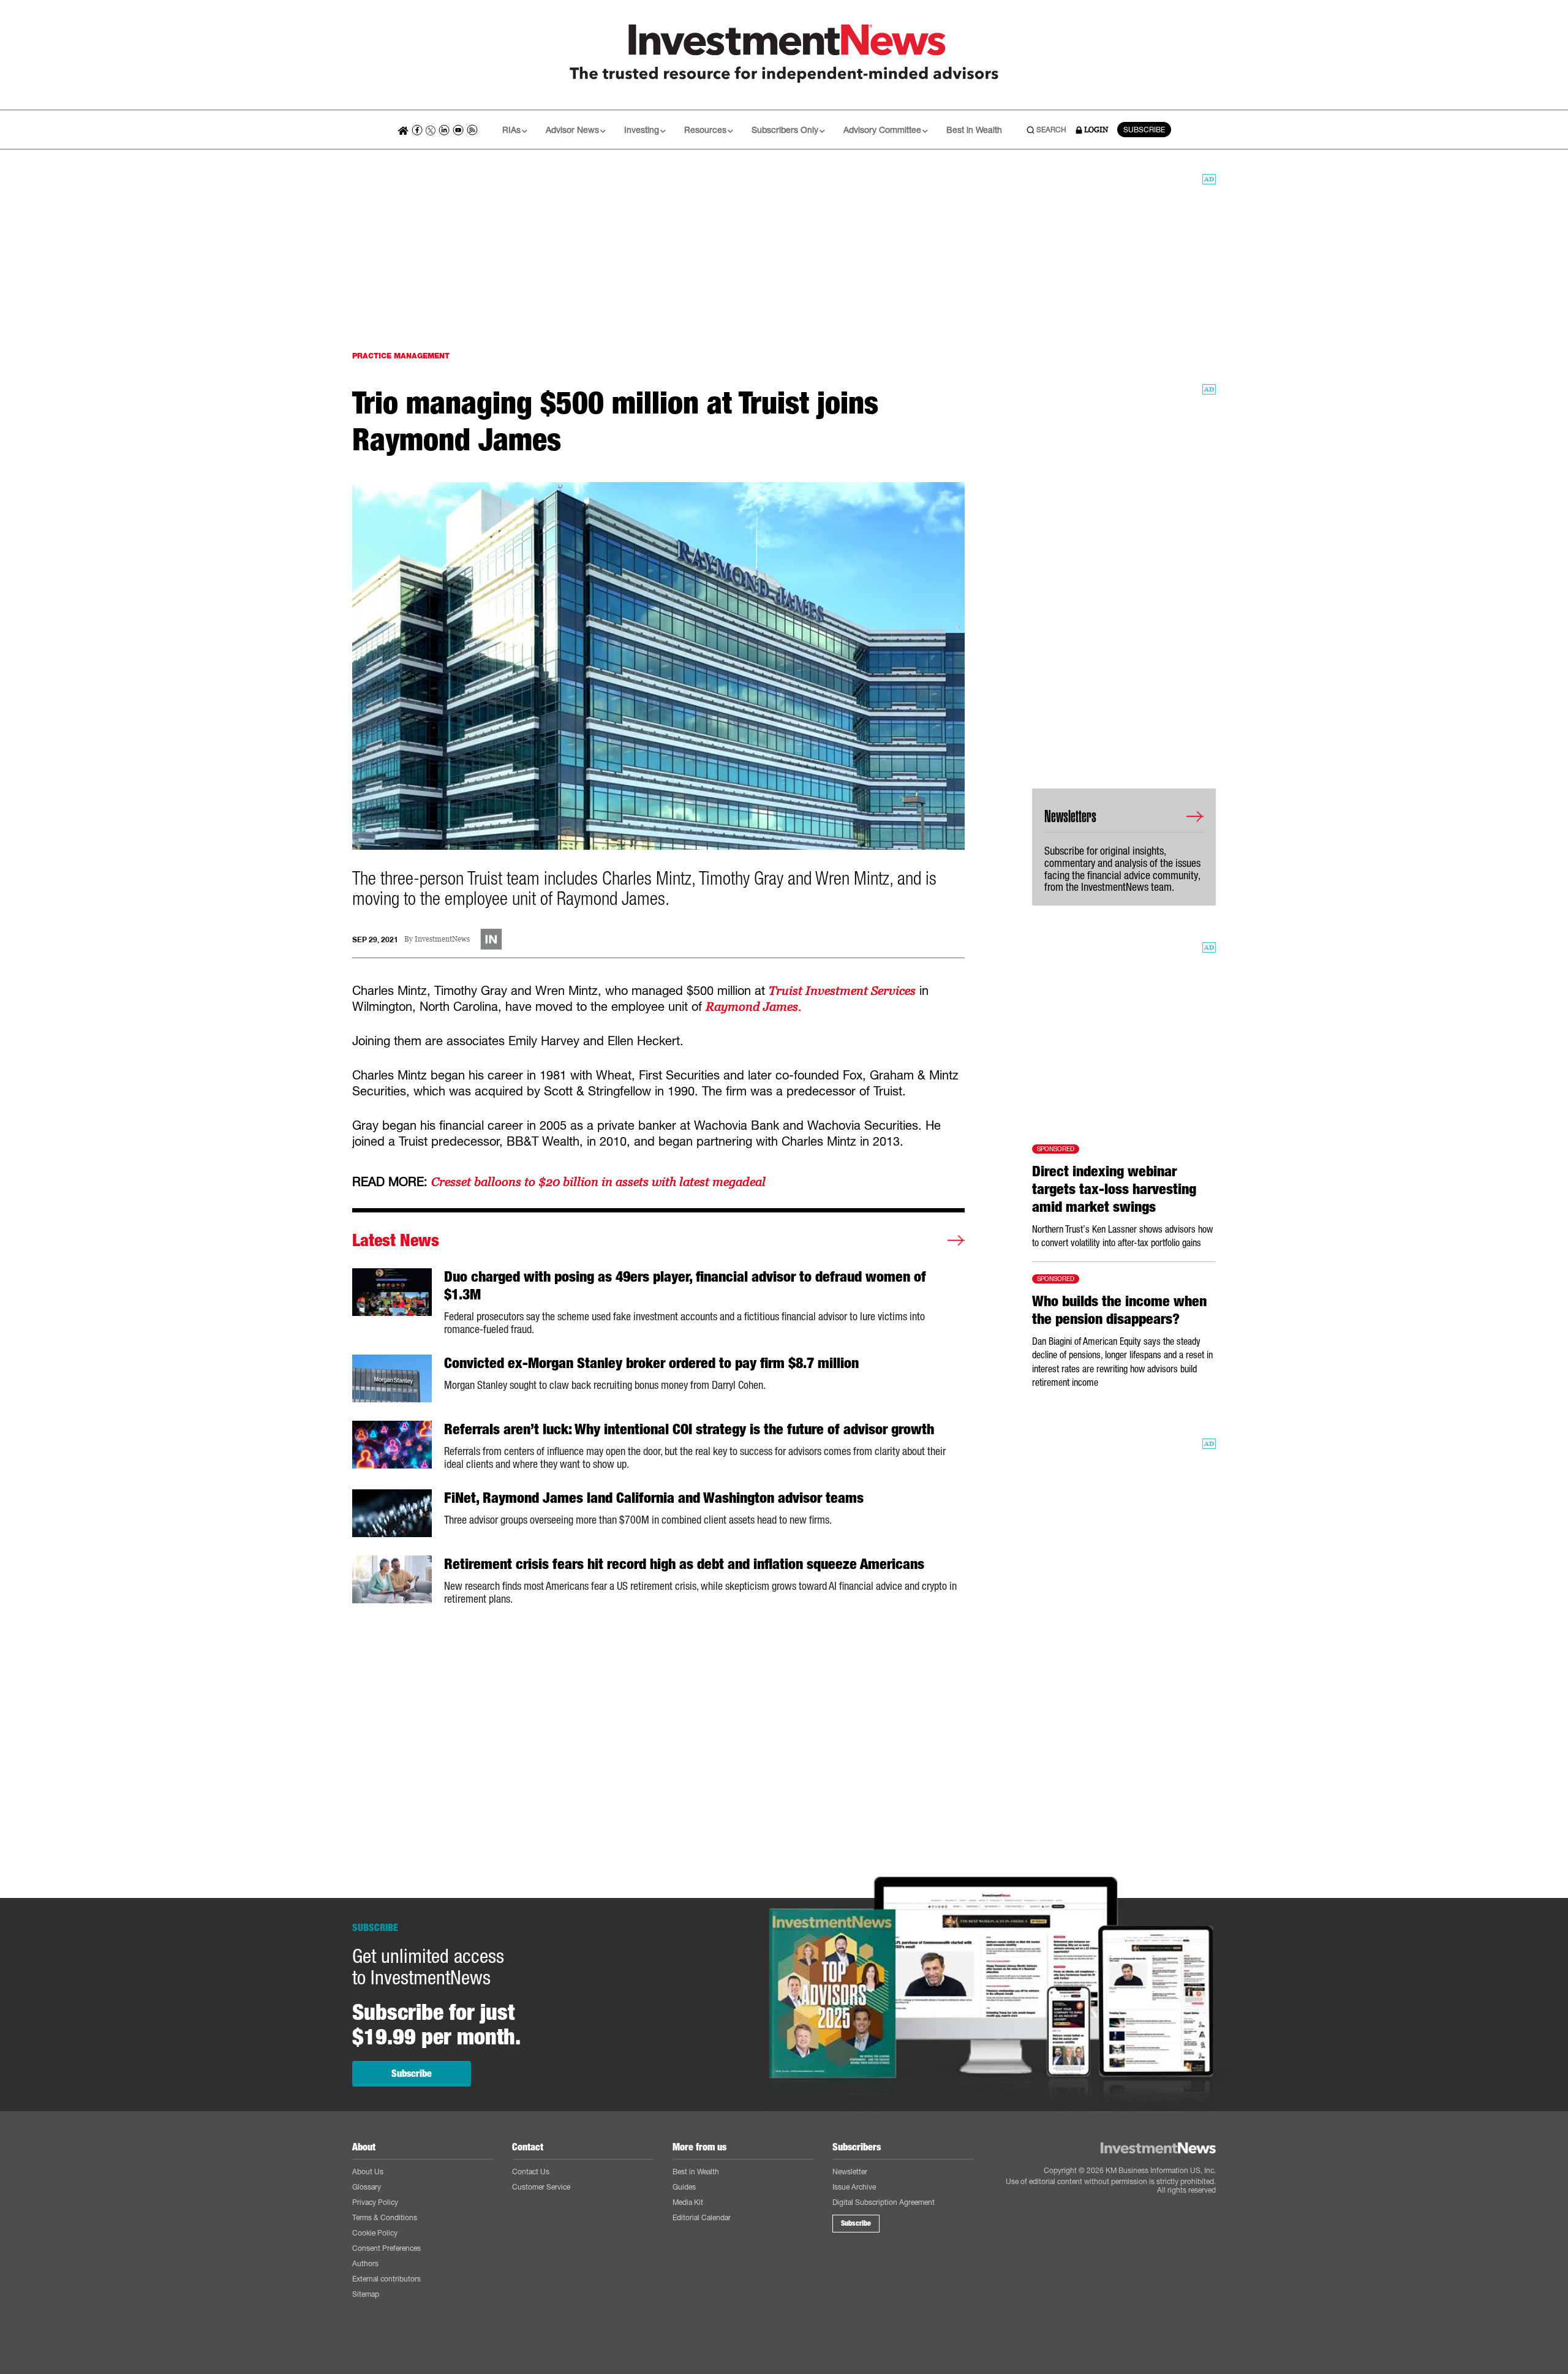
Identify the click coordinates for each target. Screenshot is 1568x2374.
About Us (368, 2172)
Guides (684, 2187)
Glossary (367, 2187)
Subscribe (412, 2073)
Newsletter (850, 2172)
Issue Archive (854, 2187)
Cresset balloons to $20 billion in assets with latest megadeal (598, 1182)
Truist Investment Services (842, 991)
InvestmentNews (442, 939)
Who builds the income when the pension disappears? (1119, 1310)
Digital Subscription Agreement (884, 2202)
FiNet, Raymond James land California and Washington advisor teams (654, 1498)
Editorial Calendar (702, 2217)
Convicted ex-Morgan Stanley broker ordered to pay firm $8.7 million (651, 1363)
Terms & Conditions (385, 2217)
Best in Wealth (974, 130)
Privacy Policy (375, 2202)
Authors (365, 2263)
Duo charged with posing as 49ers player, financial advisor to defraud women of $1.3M (685, 1286)
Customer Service (541, 2187)
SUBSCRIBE (1144, 130)
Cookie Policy (375, 2233)
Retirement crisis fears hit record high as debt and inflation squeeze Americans (684, 1564)
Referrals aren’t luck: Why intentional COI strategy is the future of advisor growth (689, 1429)
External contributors (386, 2279)
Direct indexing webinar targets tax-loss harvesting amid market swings (1114, 1189)
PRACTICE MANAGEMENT (401, 356)
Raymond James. (753, 1007)
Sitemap (366, 2294)
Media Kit (688, 2202)
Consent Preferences (386, 2248)
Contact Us (531, 2172)
